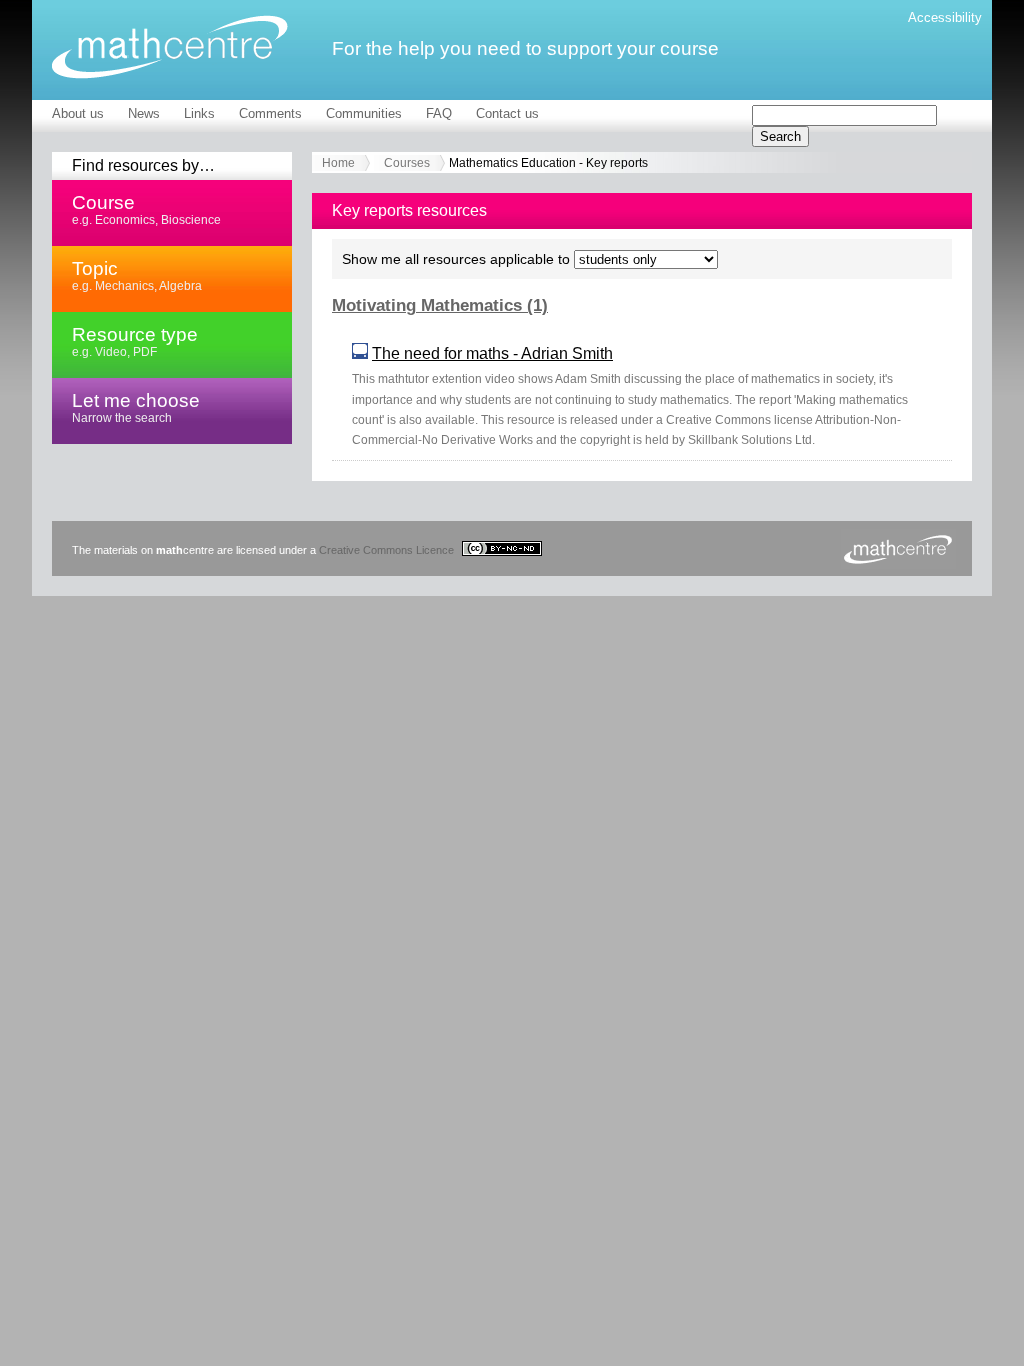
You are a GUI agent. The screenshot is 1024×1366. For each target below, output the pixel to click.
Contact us (507, 113)
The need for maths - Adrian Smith (492, 353)
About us (78, 113)
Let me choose (136, 407)
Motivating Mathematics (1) (440, 305)
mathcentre (170, 47)
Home (338, 163)
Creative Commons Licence (388, 550)
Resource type (135, 341)
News (144, 113)
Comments (270, 113)
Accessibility (945, 17)
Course (146, 209)
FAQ (439, 113)
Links (199, 113)
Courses (407, 163)
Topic (137, 275)
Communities (364, 113)
